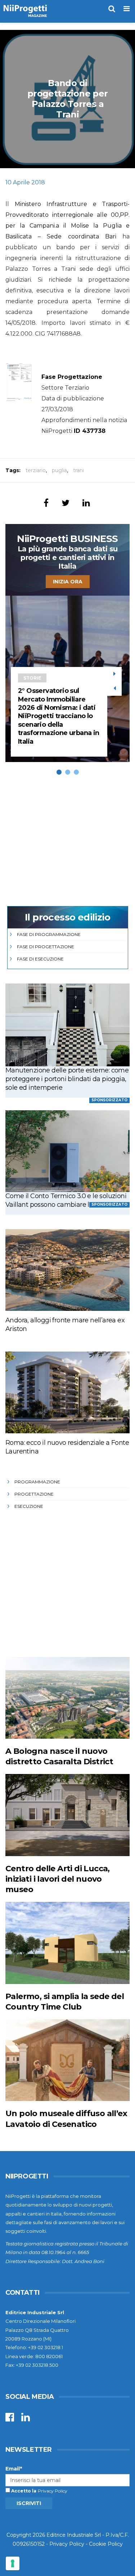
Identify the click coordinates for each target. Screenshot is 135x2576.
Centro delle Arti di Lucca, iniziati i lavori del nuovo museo (58, 1879)
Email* (14, 2469)
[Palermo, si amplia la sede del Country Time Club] (67, 1943)
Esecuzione (29, 1506)
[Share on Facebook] (46, 503)
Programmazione (37, 1482)
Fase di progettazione (46, 947)
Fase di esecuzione (40, 959)
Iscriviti (29, 2503)
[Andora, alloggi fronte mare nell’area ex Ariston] (67, 1270)
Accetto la (23, 2491)
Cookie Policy (106, 2544)
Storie (32, 678)
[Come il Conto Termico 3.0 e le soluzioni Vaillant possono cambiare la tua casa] (67, 1151)
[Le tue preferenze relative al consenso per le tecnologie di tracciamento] (13, 2563)
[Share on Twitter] (66, 503)
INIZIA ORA (68, 582)
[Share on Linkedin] (86, 503)
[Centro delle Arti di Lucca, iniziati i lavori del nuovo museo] (67, 1815)
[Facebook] (10, 2419)
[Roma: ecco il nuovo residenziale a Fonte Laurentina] (67, 1392)
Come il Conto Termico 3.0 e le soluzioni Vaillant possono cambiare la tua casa (66, 1200)
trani (78, 470)
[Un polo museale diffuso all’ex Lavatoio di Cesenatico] (67, 2060)
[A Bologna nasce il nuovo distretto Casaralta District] (67, 1698)
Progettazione (34, 1494)
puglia (59, 470)
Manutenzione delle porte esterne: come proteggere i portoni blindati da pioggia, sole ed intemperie (67, 1079)
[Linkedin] (26, 2419)
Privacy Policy (53, 2491)
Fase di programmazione (49, 934)
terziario (36, 470)
